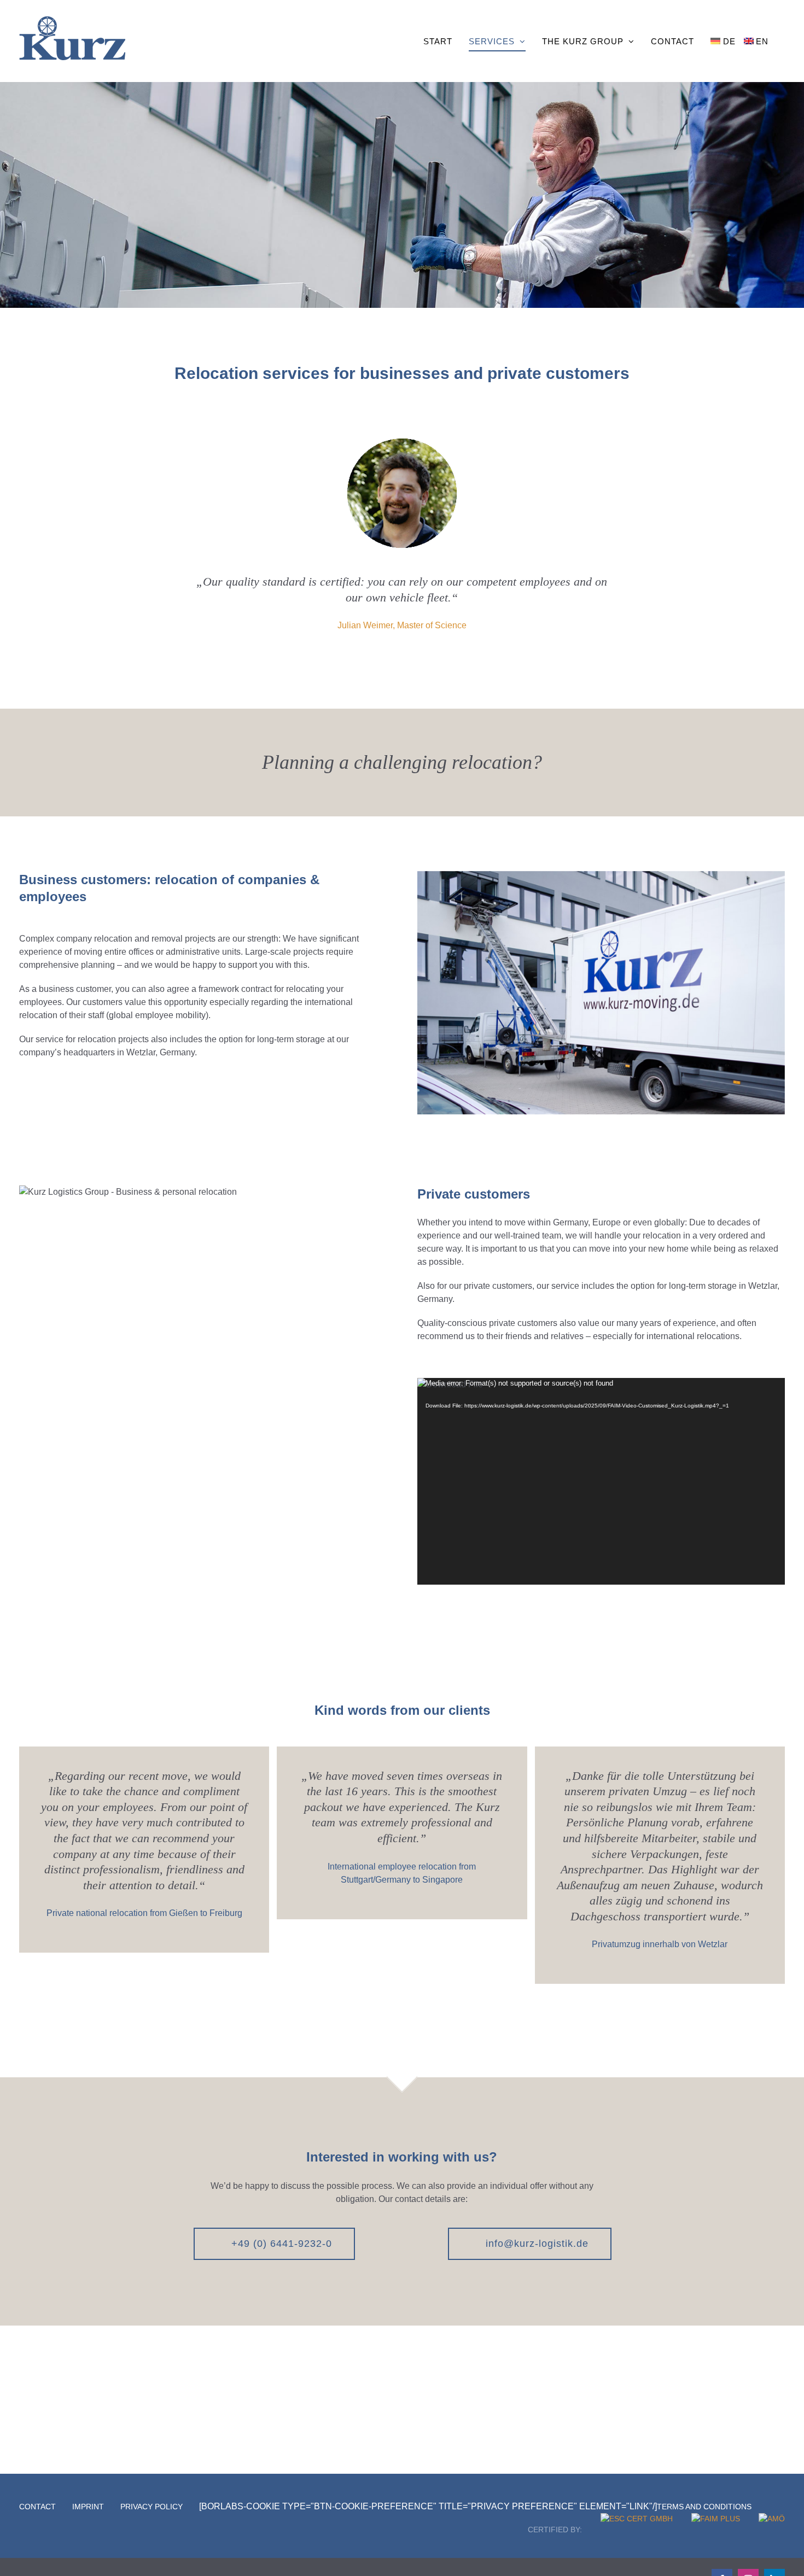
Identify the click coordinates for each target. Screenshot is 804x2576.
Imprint (88, 2507)
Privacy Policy (152, 2507)
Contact (37, 2507)
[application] (601, 1481)
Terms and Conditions (704, 2507)
